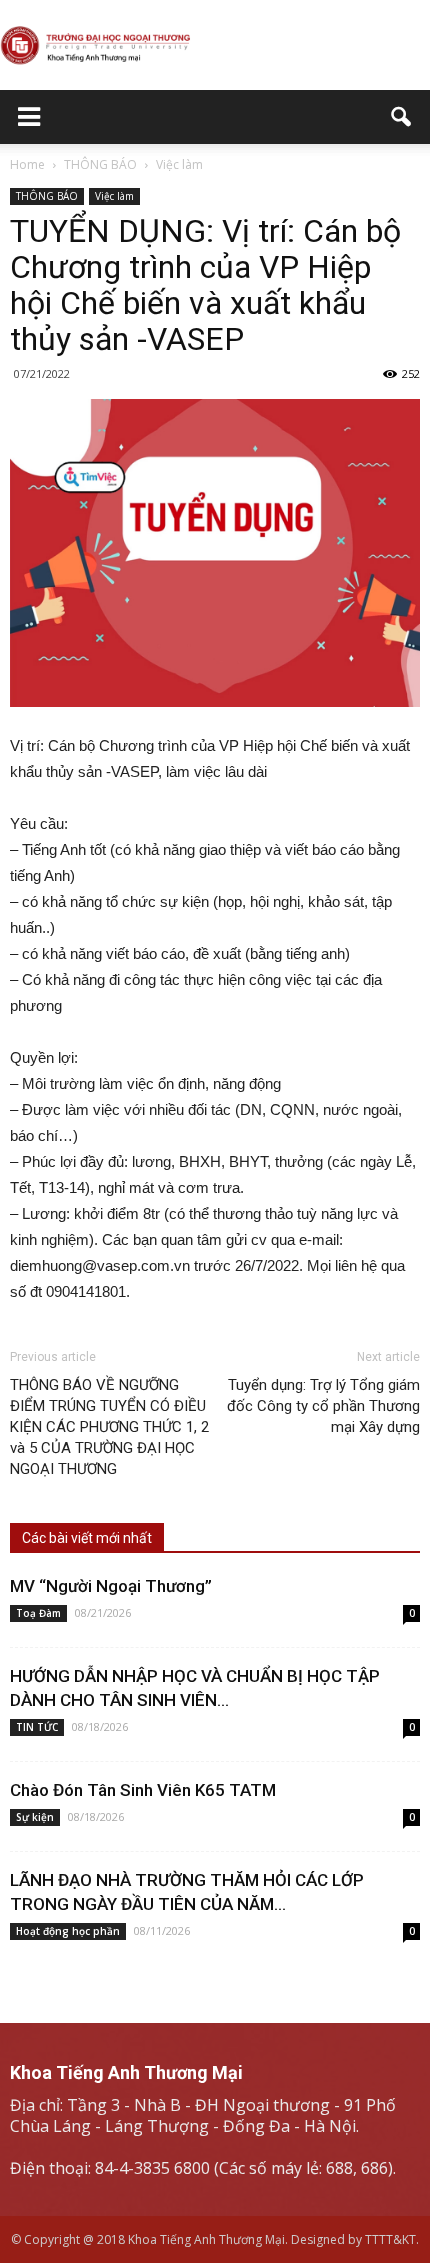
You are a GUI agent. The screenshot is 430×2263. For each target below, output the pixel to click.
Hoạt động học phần (68, 1931)
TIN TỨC (37, 1727)
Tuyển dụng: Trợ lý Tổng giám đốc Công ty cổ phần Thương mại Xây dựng (323, 1406)
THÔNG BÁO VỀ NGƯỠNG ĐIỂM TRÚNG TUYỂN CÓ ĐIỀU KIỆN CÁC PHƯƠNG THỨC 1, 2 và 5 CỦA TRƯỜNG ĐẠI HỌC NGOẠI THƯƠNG (109, 1427)
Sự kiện (35, 1817)
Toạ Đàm (38, 1613)
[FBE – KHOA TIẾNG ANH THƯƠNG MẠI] (215, 46)
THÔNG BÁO (47, 196)
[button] (402, 117)
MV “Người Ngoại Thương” (111, 1586)
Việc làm (114, 196)
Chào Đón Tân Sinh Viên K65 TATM (143, 1790)
